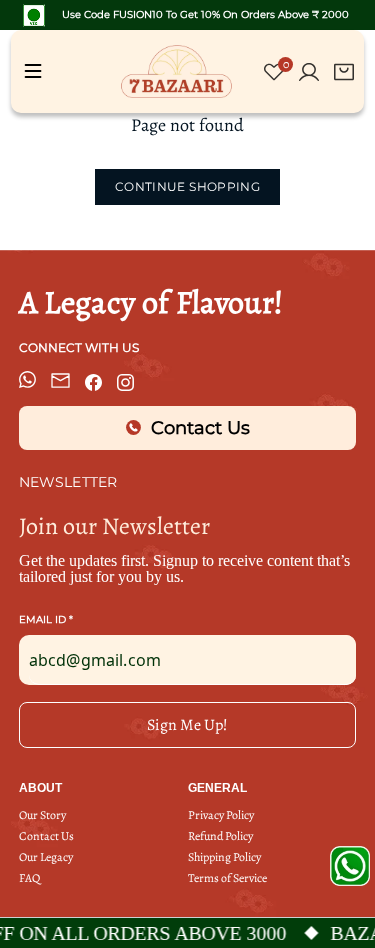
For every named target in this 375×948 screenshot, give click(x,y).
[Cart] (344, 72)
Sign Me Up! (187, 725)
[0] (274, 76)
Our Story (42, 815)
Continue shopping (187, 186)
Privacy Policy (221, 815)
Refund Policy (220, 836)
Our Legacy (46, 857)
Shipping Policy (224, 857)
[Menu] (33, 71)
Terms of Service (227, 878)
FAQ (29, 878)
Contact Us (46, 836)
